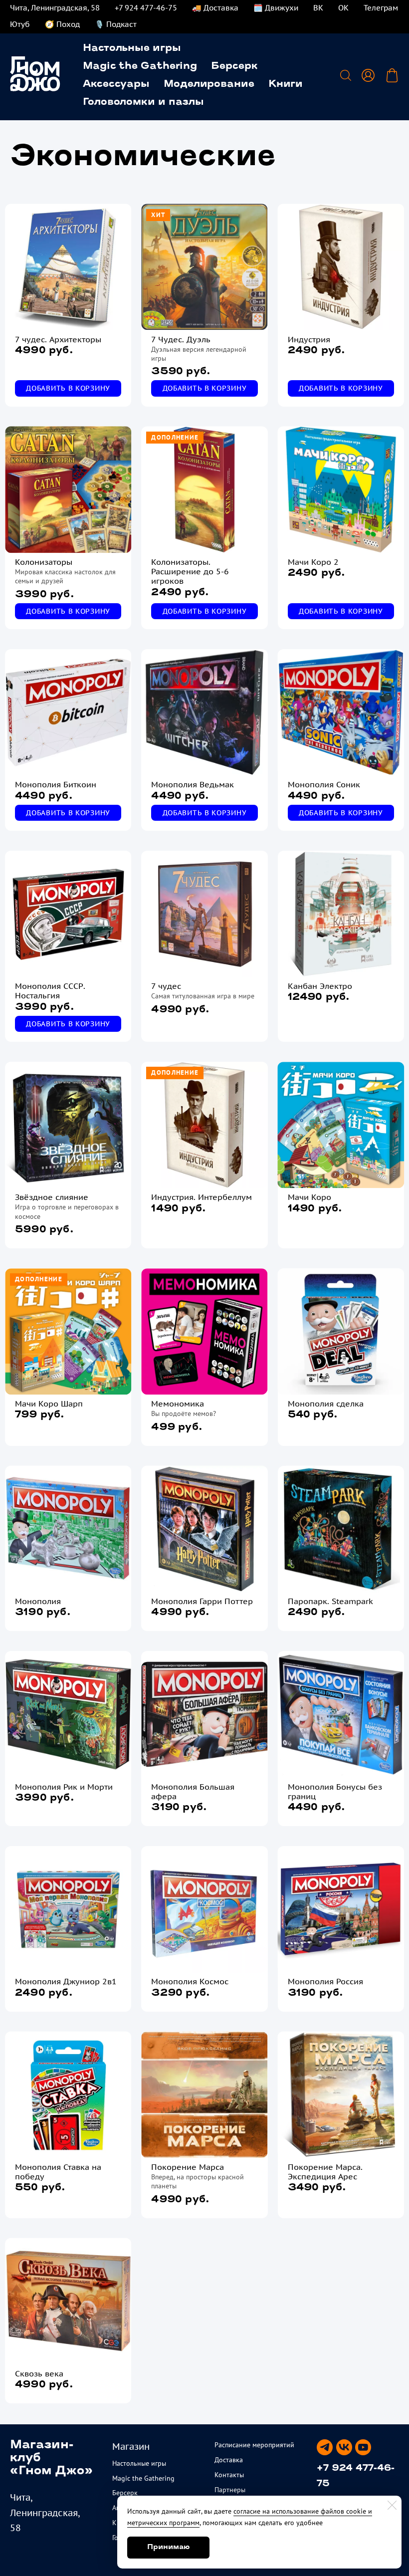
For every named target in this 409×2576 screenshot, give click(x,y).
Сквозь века (39, 2374)
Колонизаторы (44, 562)
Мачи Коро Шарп (49, 1404)
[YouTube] (363, 2447)
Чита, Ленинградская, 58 (55, 8)
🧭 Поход (62, 24)
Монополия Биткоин (56, 785)
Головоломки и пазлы (143, 102)
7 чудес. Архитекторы (58, 340)
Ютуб (20, 24)
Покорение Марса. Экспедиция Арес (325, 2172)
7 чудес (166, 986)
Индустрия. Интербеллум (202, 1197)
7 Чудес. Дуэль (181, 340)
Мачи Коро (309, 1197)
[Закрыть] (392, 2505)
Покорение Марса (188, 2167)
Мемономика (178, 1404)
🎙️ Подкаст (116, 24)
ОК (343, 8)
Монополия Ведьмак (193, 785)
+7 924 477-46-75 (146, 8)
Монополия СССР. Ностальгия (50, 991)
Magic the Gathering (140, 66)
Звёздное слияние (52, 1197)
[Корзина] (392, 75)
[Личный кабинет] (368, 75)
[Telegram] (325, 2447)
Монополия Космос (190, 1982)
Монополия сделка (326, 1404)
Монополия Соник (324, 785)
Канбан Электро (320, 986)
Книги (286, 84)
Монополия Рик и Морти (64, 1787)
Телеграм (381, 8)
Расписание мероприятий (254, 2445)
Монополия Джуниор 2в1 (66, 1982)
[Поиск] (346, 75)
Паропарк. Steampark (330, 1601)
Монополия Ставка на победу (58, 2172)
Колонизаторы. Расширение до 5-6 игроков (190, 572)
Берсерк (234, 66)
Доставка (229, 2460)
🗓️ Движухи (276, 8)
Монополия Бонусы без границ (335, 1792)
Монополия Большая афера (193, 1792)
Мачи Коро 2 (313, 562)
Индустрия (309, 340)
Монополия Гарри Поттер (202, 1601)
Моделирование (209, 84)
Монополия (38, 1601)
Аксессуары (116, 84)
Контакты (229, 2475)
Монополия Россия (325, 1982)
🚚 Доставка (215, 8)
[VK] (344, 2447)
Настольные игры (132, 48)
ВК (318, 8)
